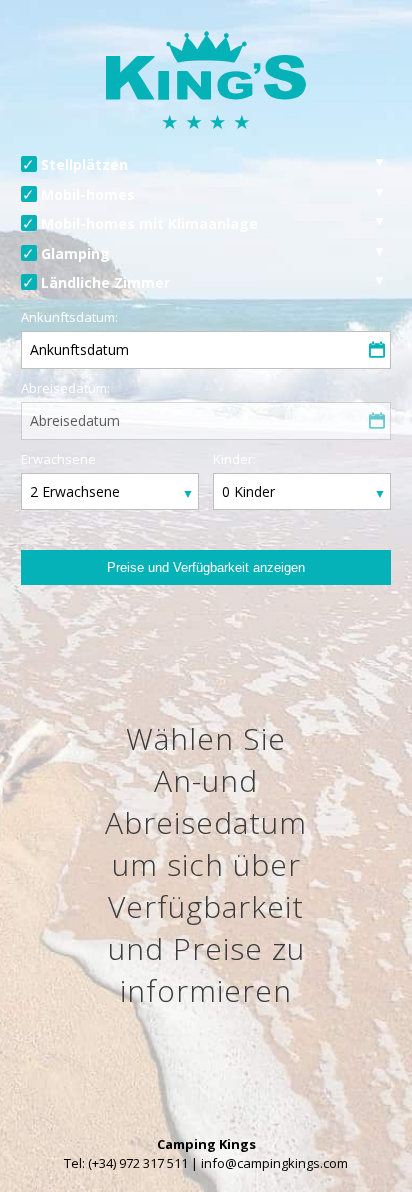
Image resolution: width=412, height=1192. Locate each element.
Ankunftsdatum (79, 349)
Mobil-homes (88, 194)
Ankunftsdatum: (69, 317)
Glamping (75, 253)
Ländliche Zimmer (105, 282)
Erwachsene (58, 459)
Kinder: (234, 459)
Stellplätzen (84, 164)
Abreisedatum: (65, 388)
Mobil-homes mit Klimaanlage (149, 223)
